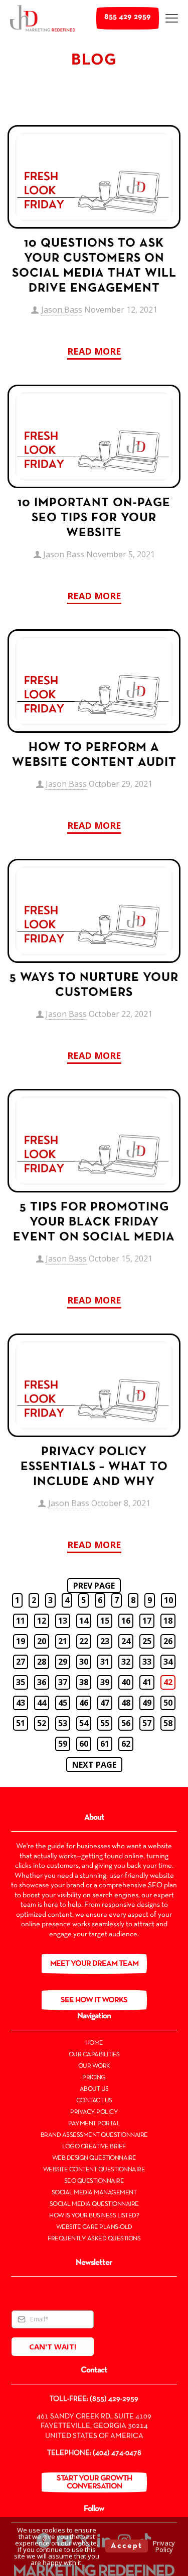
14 (84, 1621)
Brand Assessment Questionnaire (94, 2135)
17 (147, 1621)
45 (63, 1703)
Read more (94, 351)
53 (63, 1723)
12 (42, 1621)
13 (63, 1621)
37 (63, 1682)
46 (84, 1703)
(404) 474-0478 (117, 2453)
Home (94, 2043)
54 (84, 1723)
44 (42, 1703)
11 (21, 1621)
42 (168, 1682)
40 (126, 1682)
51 (21, 1723)
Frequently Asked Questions (94, 2239)
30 (84, 1662)
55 (105, 1723)
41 (147, 1682)
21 (63, 1641)
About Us (94, 2089)
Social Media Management (94, 2193)
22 (84, 1641)
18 (168, 1621)
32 (126, 1662)
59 (63, 1744)
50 (168, 1703)
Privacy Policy (94, 2112)
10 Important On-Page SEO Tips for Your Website (94, 518)
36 (42, 1682)
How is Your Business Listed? (94, 2216)
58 (168, 1723)
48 (126, 1703)
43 (21, 1703)
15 (105, 1621)
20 (42, 1641)
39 (105, 1682)
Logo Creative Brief (94, 2147)
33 (147, 1662)
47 (105, 1703)
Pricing (94, 2078)
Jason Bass (62, 310)
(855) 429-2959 (114, 2399)
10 (168, 1600)
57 (147, 1723)
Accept (127, 2546)
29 (63, 1662)
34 (168, 1662)
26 (168, 1641)
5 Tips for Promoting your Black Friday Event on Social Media (94, 1222)
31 (105, 1662)
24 (126, 1641)
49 (147, 1703)
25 (147, 1641)
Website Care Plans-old (94, 2227)
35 (21, 1682)
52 (42, 1723)
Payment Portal (94, 2124)
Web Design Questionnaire (94, 2158)
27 (21, 1662)
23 (105, 1641)
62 (126, 1744)
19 (21, 1641)
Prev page (94, 1586)
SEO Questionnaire (94, 2181)
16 (126, 1621)
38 (84, 1682)
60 (84, 1744)
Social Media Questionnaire (94, 2204)
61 (105, 1744)
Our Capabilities (94, 2055)
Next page (94, 1765)
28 (42, 1662)
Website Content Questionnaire (94, 2170)
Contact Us (94, 2101)
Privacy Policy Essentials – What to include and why (94, 1467)
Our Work (94, 2066)
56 (126, 1723)
